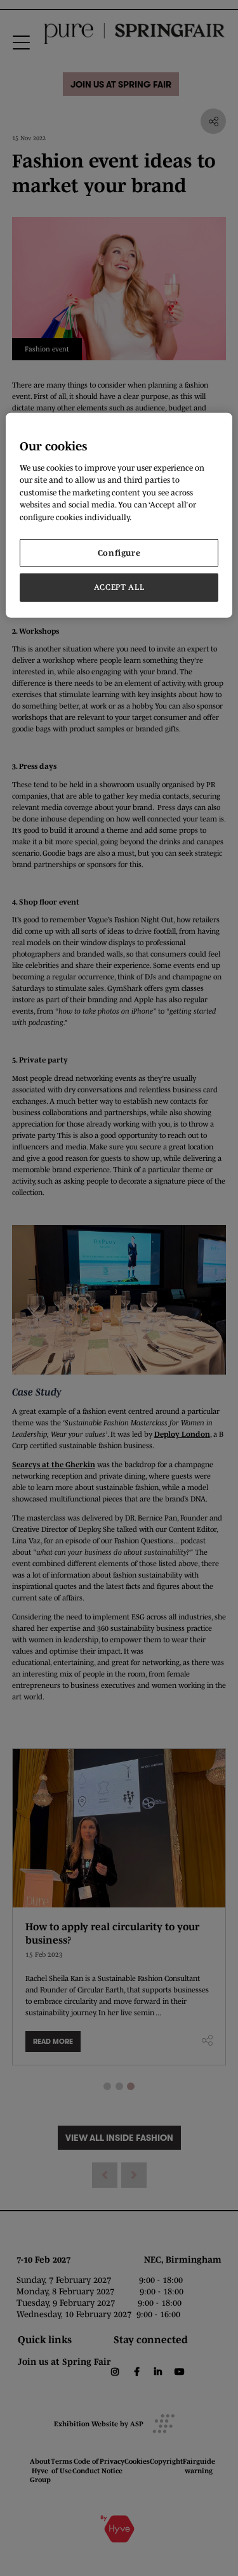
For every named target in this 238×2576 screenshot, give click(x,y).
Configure (119, 553)
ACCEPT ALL (119, 587)
